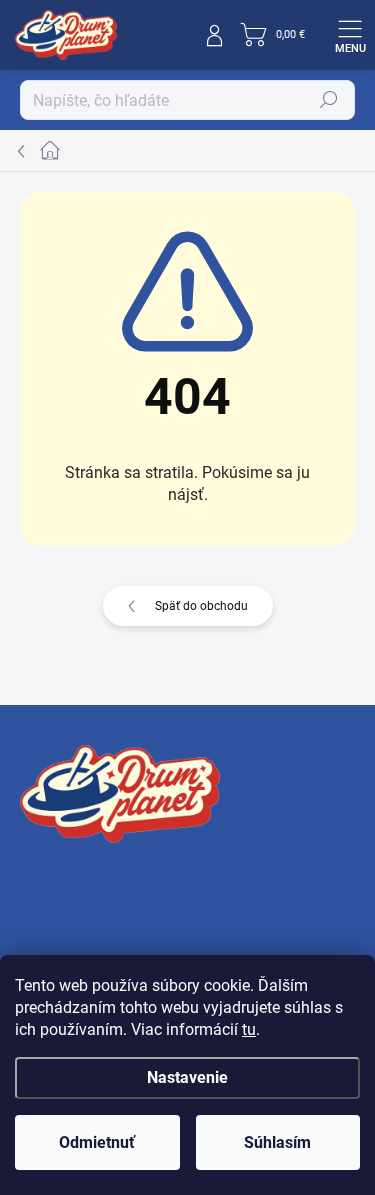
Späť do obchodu (201, 606)
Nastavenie (187, 1077)
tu (249, 1029)
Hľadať (329, 100)
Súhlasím (277, 1142)
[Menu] (350, 35)
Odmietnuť (97, 1142)
